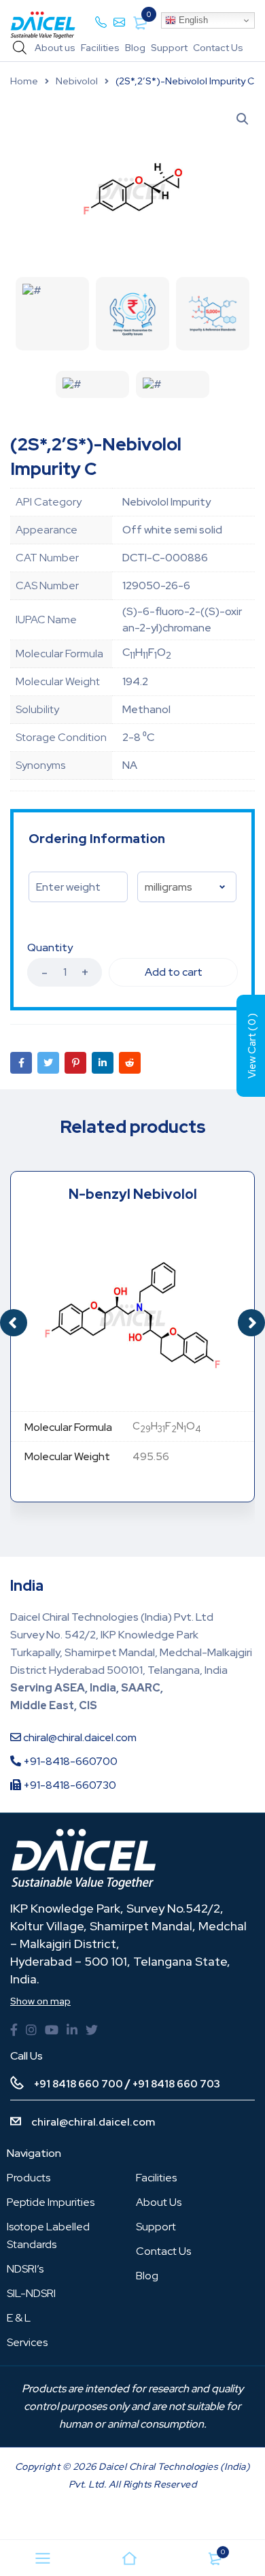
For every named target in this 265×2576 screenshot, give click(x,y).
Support (169, 48)
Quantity (50, 948)
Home (24, 81)
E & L (19, 2318)
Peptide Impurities (51, 2202)
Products (29, 2178)
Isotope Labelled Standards (48, 2235)
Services (27, 2342)
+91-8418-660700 (69, 1761)
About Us (159, 2202)
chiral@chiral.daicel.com (79, 1737)
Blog (135, 48)
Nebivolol (77, 81)
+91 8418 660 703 (176, 2084)
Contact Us (218, 48)
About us (55, 48)
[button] (251, 1323)
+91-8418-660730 (69, 1785)
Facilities (100, 48)
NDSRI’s (25, 2269)
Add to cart (174, 972)
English (192, 20)
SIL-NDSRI (31, 2293)
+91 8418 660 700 (78, 2084)
